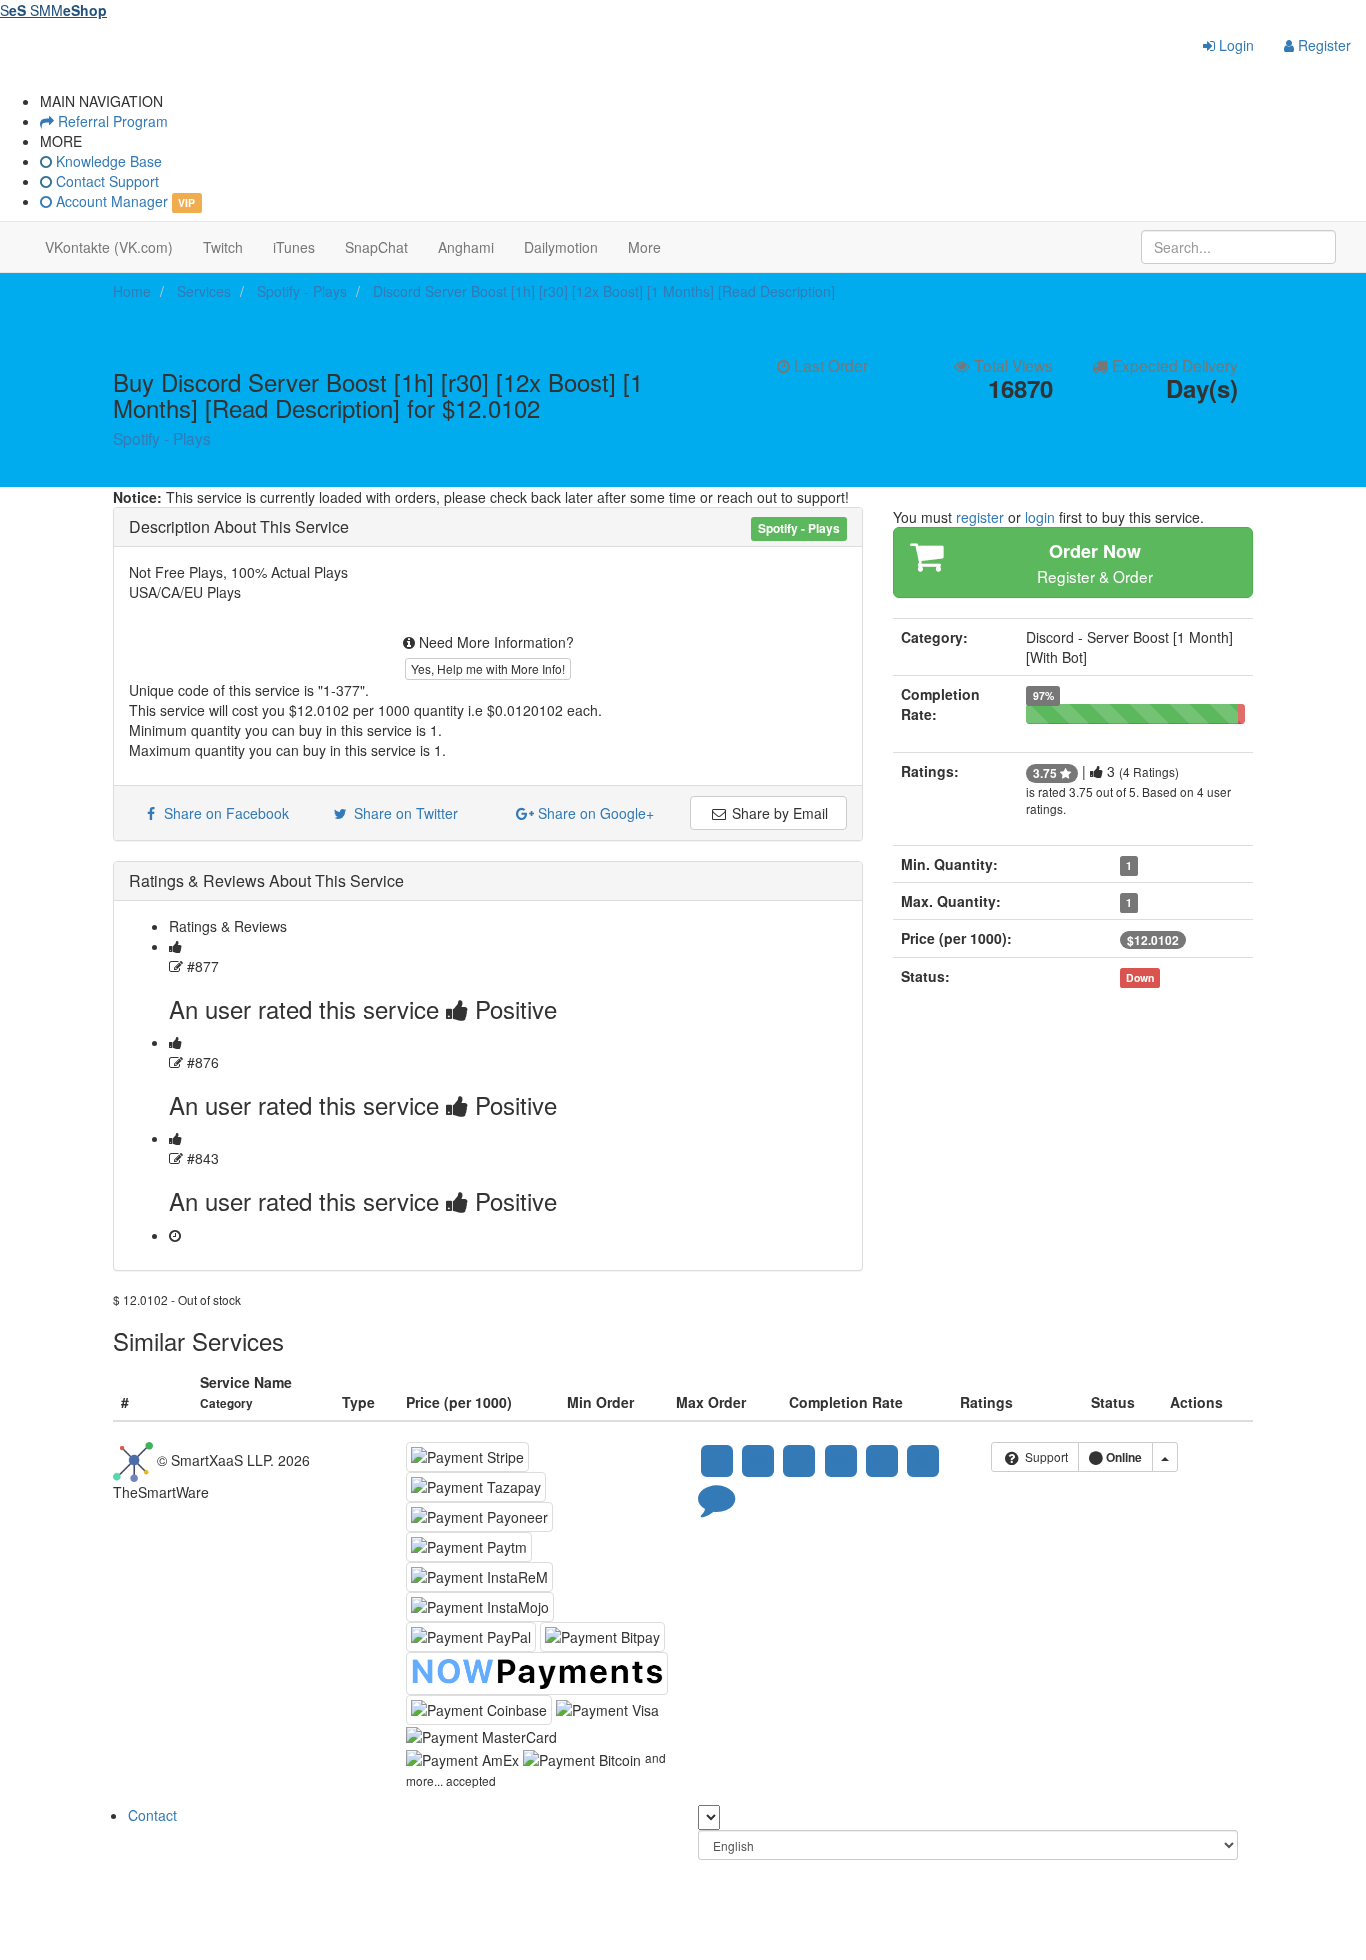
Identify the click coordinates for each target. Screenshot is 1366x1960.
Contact (152, 1815)
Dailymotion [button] (561, 247)
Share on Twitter (404, 813)
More (644, 247)
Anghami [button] (466, 247)
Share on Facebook (223, 813)
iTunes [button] (294, 247)
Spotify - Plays (162, 438)
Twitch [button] (223, 247)
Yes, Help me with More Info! (488, 668)
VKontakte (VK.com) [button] (109, 247)
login (1040, 517)
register (980, 517)
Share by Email (778, 813)
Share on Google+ (594, 813)
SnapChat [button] (376, 247)
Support (1045, 1456)
